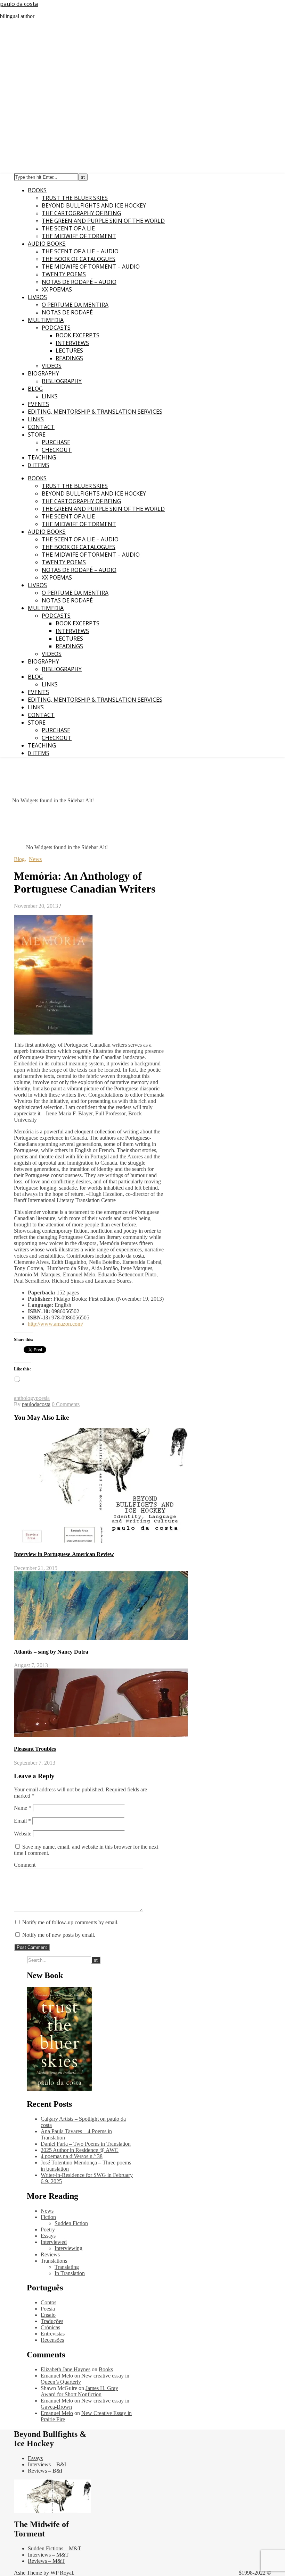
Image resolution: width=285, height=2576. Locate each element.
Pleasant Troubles (35, 1749)
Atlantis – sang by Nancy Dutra (51, 1652)
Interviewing (68, 2248)
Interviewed (54, 2242)
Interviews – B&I (47, 2464)
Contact (41, 427)
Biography (43, 373)
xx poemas (57, 289)
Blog (35, 389)
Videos (52, 366)
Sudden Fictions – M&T (55, 2548)
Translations (54, 2261)
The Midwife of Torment (79, 236)
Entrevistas (53, 2334)
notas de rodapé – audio (79, 282)
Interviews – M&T (48, 2555)
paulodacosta (36, 1404)
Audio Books (47, 244)
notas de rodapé (67, 312)
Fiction (48, 2217)
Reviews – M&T (46, 2561)
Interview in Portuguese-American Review (64, 1554)
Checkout (57, 450)
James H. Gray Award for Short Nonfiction (79, 2391)
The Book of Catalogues (79, 259)
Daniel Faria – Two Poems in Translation (86, 2144)
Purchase (56, 442)
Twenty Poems (64, 274)
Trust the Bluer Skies (75, 198)
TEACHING (42, 457)
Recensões (52, 2340)
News (35, 859)
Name (23, 1808)
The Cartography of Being (81, 213)
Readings (69, 358)
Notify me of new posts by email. (59, 1935)
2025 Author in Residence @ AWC (80, 2150)
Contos (48, 2302)
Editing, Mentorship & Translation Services (95, 412)
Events (38, 404)
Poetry (48, 2229)
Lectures (69, 350)
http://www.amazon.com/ (55, 1324)
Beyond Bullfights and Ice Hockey (94, 205)
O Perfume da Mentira (75, 305)
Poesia (48, 2309)
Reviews (50, 2254)
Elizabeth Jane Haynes (66, 2369)
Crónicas (50, 2327)
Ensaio (48, 2315)
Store (37, 434)
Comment (25, 1865)
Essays (48, 2236)
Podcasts (56, 328)
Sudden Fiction (71, 2223)
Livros (37, 297)
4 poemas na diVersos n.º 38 (72, 2156)
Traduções (52, 2321)
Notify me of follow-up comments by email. (70, 1922)
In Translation (70, 2273)
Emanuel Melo (57, 2376)
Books (37, 190)
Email (22, 1821)
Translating (67, 2267)
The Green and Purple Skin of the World (103, 221)
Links (50, 396)
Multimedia (46, 320)
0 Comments (66, 1404)
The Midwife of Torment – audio (91, 267)
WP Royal (62, 2573)
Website (23, 1834)
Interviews (72, 343)
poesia (43, 1398)
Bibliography (62, 381)
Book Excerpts (78, 335)
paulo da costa (19, 4)
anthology (25, 1398)
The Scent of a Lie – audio (80, 251)
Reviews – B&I (45, 2471)
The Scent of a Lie (68, 228)
